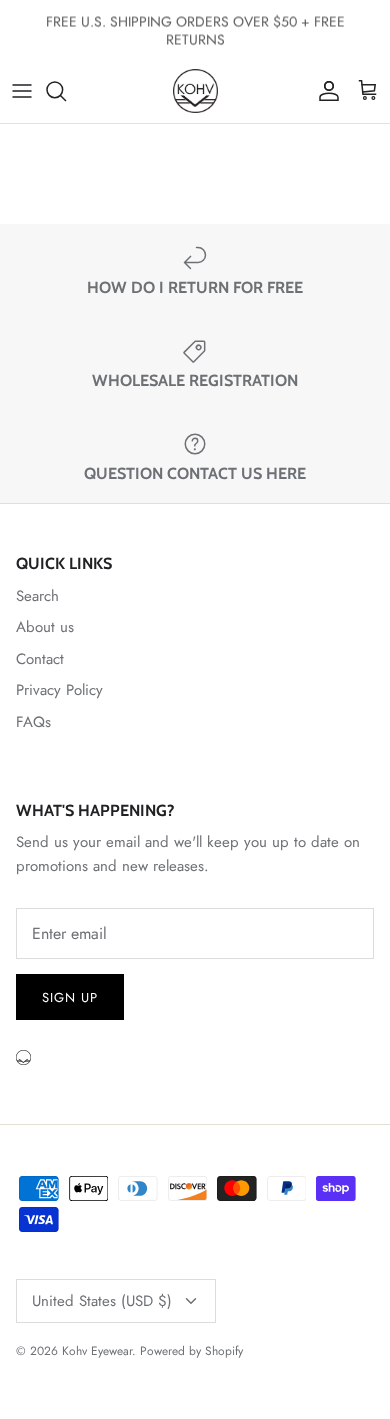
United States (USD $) (102, 1301)
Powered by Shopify (191, 1351)
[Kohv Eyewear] (195, 91)
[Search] (66, 91)
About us (45, 627)
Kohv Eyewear (97, 1351)
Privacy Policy (59, 690)
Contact (40, 659)
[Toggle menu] (22, 91)
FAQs (33, 722)
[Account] (324, 91)
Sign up (70, 997)
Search (37, 596)
